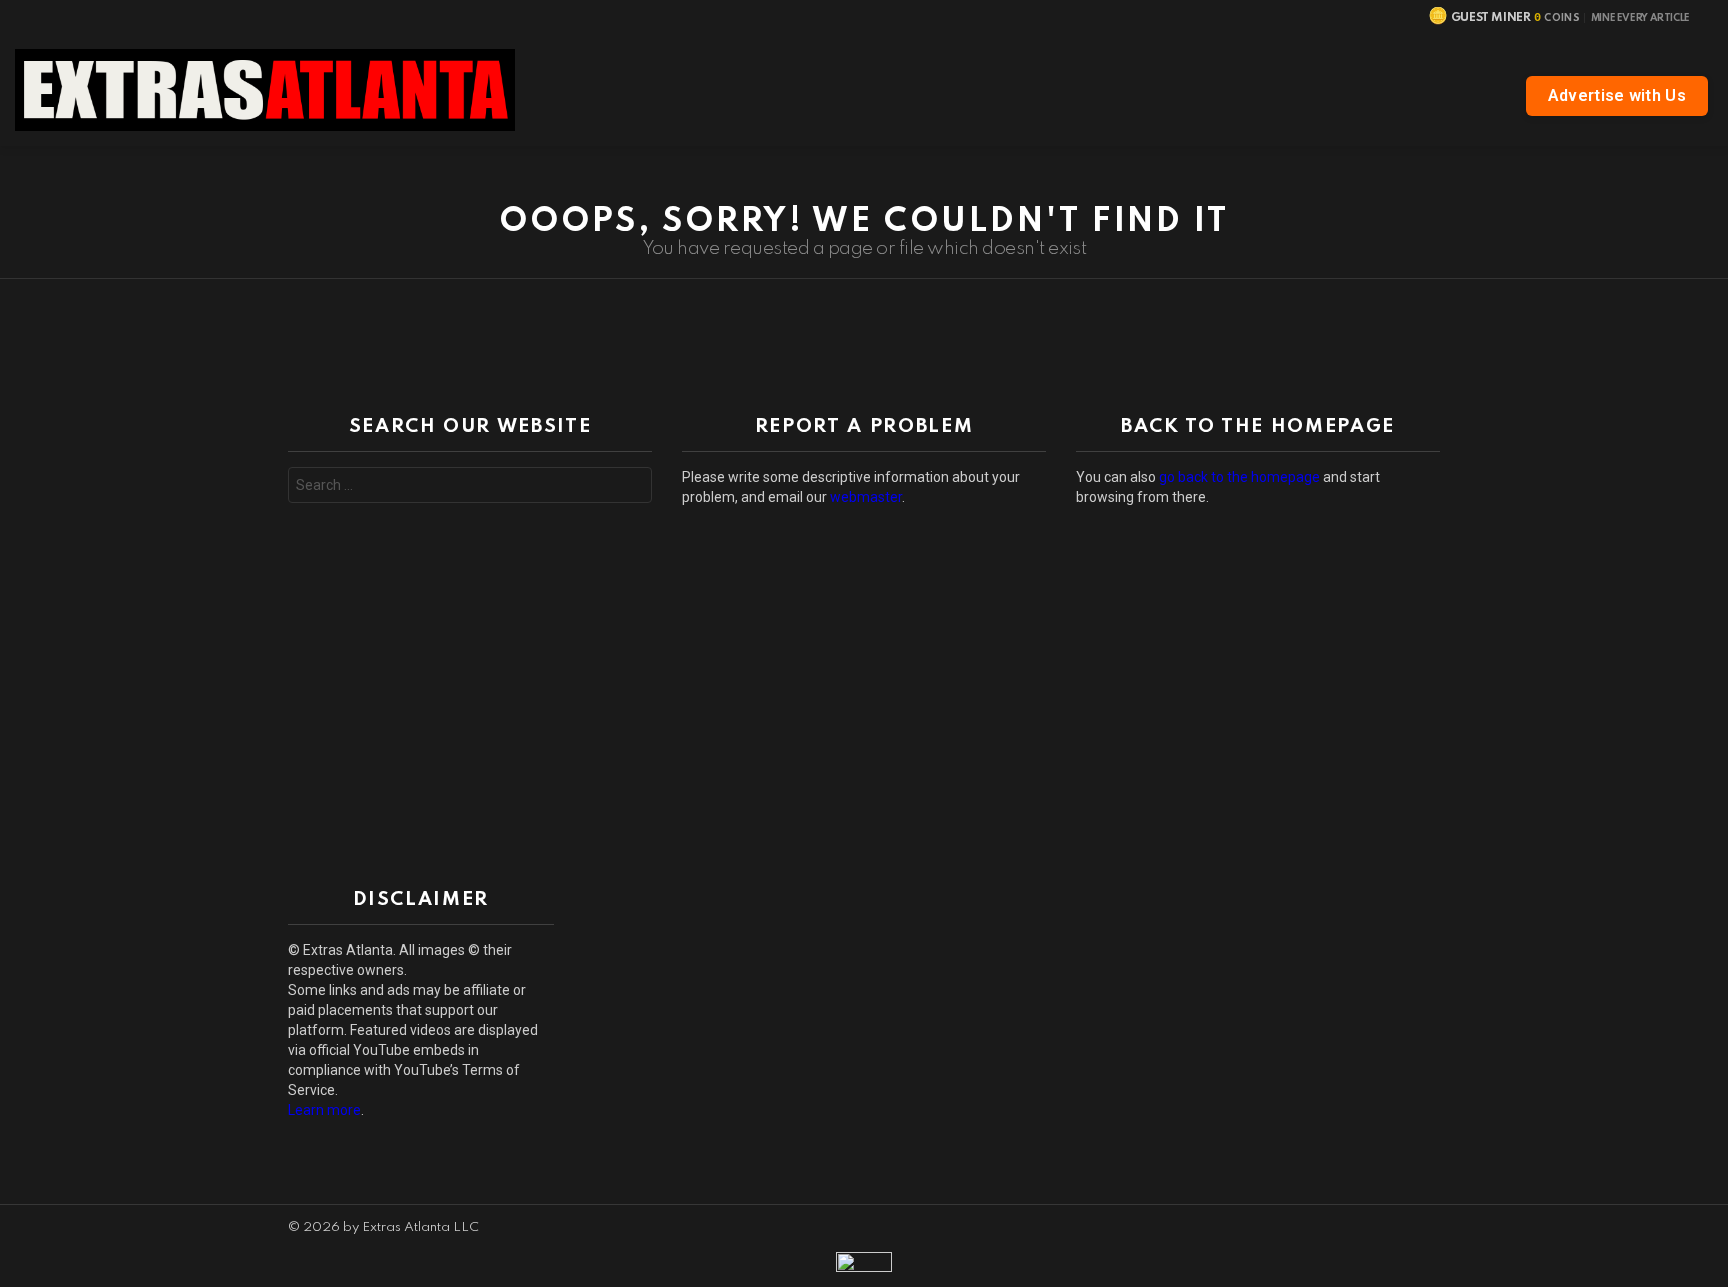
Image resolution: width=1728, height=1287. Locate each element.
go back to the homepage (1239, 477)
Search (632, 487)
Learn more (324, 1110)
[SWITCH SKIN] (1701, 166)
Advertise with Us (1617, 95)
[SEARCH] (1107, 90)
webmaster (866, 497)
